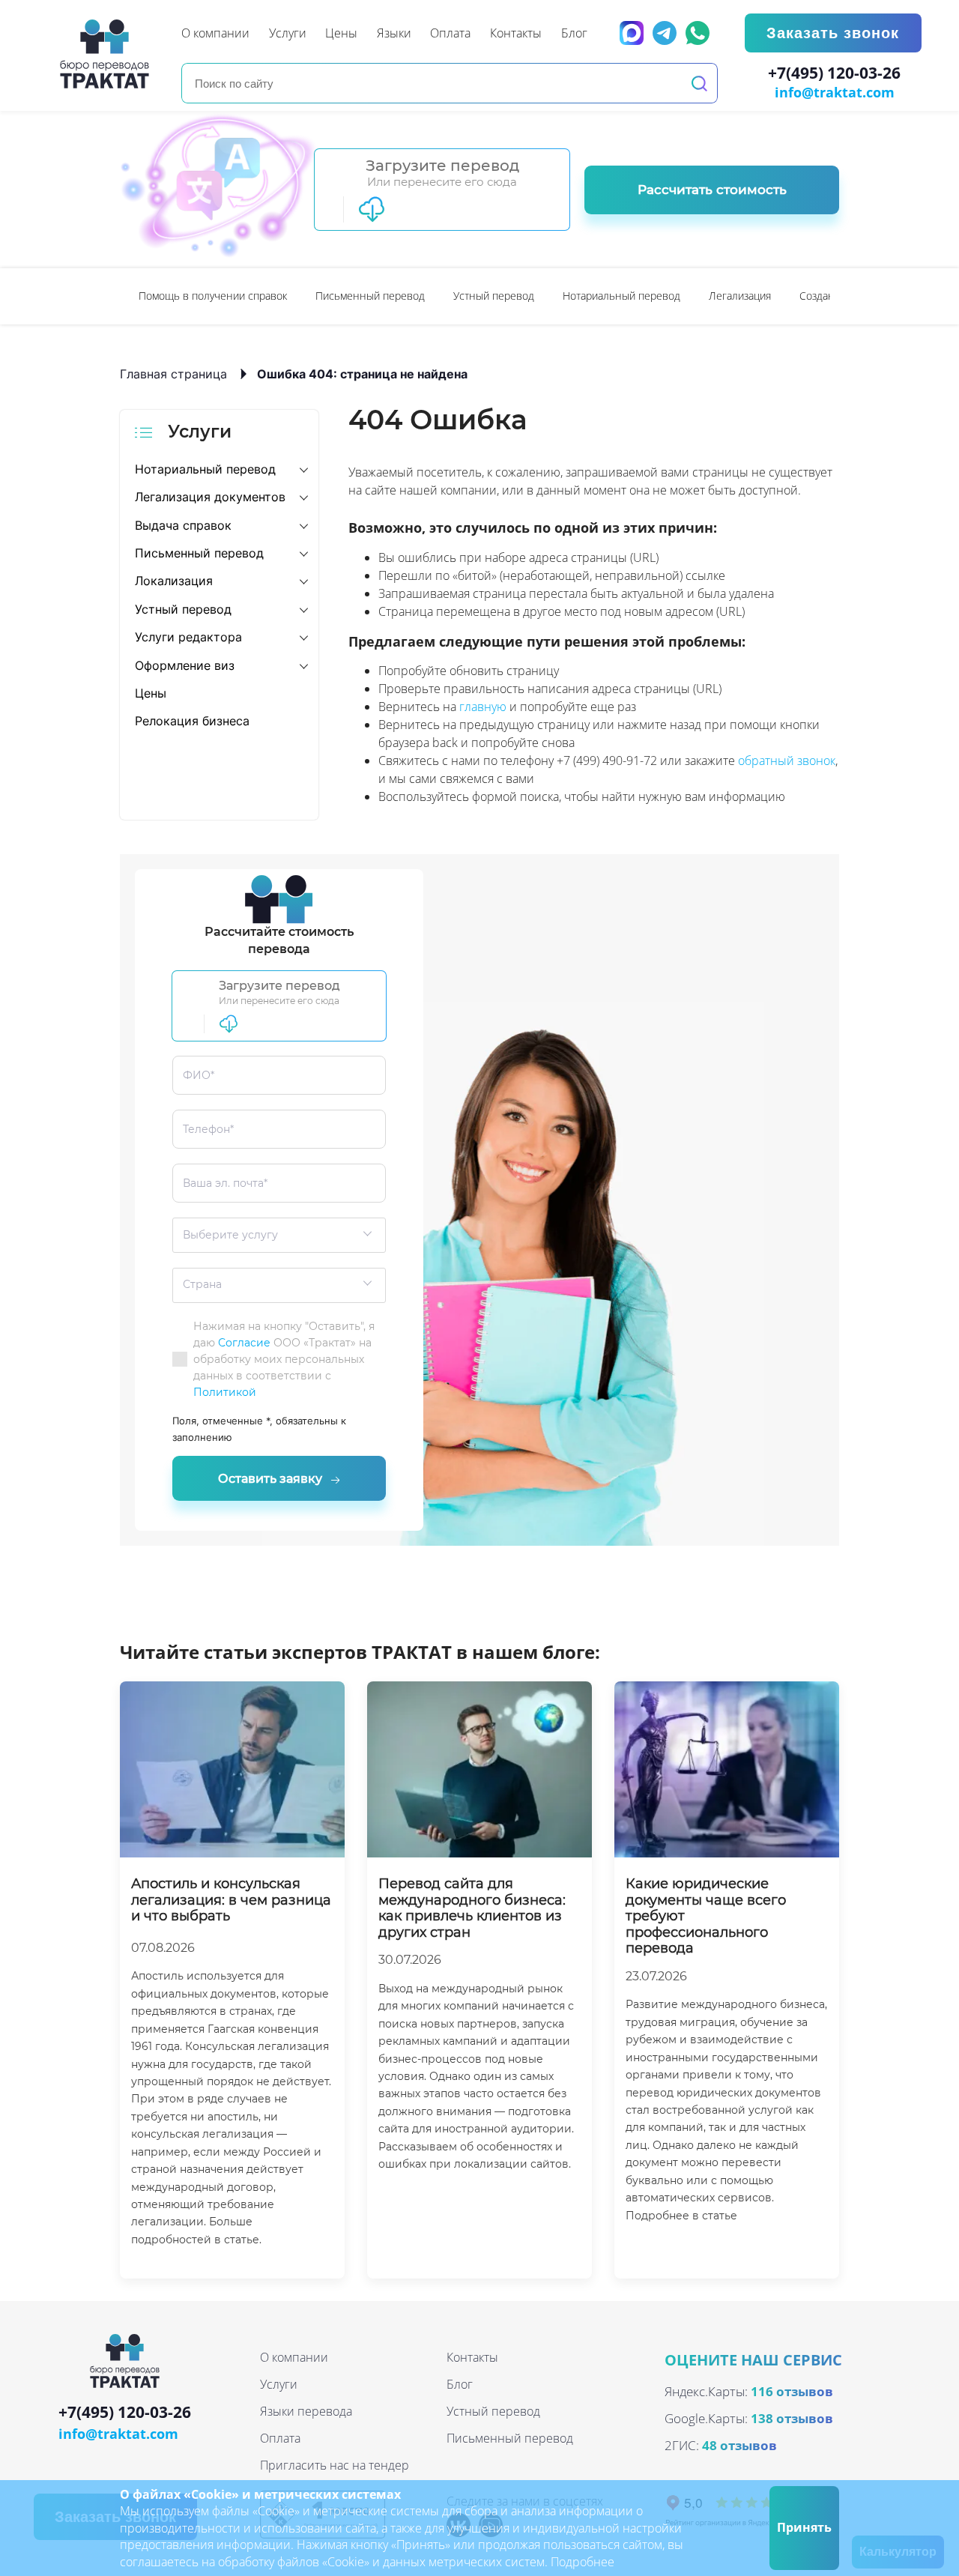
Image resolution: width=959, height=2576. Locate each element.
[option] (213, 296)
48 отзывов (739, 2445)
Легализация (740, 296)
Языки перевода (306, 2411)
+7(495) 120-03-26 (834, 73)
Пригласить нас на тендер (335, 2465)
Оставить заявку (270, 1479)
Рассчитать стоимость (712, 190)
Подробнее (583, 2562)
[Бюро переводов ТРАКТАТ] (109, 54)
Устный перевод (494, 296)
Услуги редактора (188, 637)
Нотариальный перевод (621, 296)
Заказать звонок (833, 33)
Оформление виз (185, 665)
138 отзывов (792, 2418)
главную (483, 707)
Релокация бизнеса (192, 721)
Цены (151, 693)
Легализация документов (210, 497)
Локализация (174, 581)
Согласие (244, 1343)
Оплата (280, 2438)
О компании (294, 2357)
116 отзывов (792, 2391)
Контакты (472, 2357)
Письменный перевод (370, 296)
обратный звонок (787, 761)
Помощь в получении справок (213, 296)
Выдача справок (183, 525)
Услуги (279, 2384)
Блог (460, 2384)
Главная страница (173, 374)
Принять (804, 2527)
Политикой (225, 1392)
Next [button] (832, 296)
